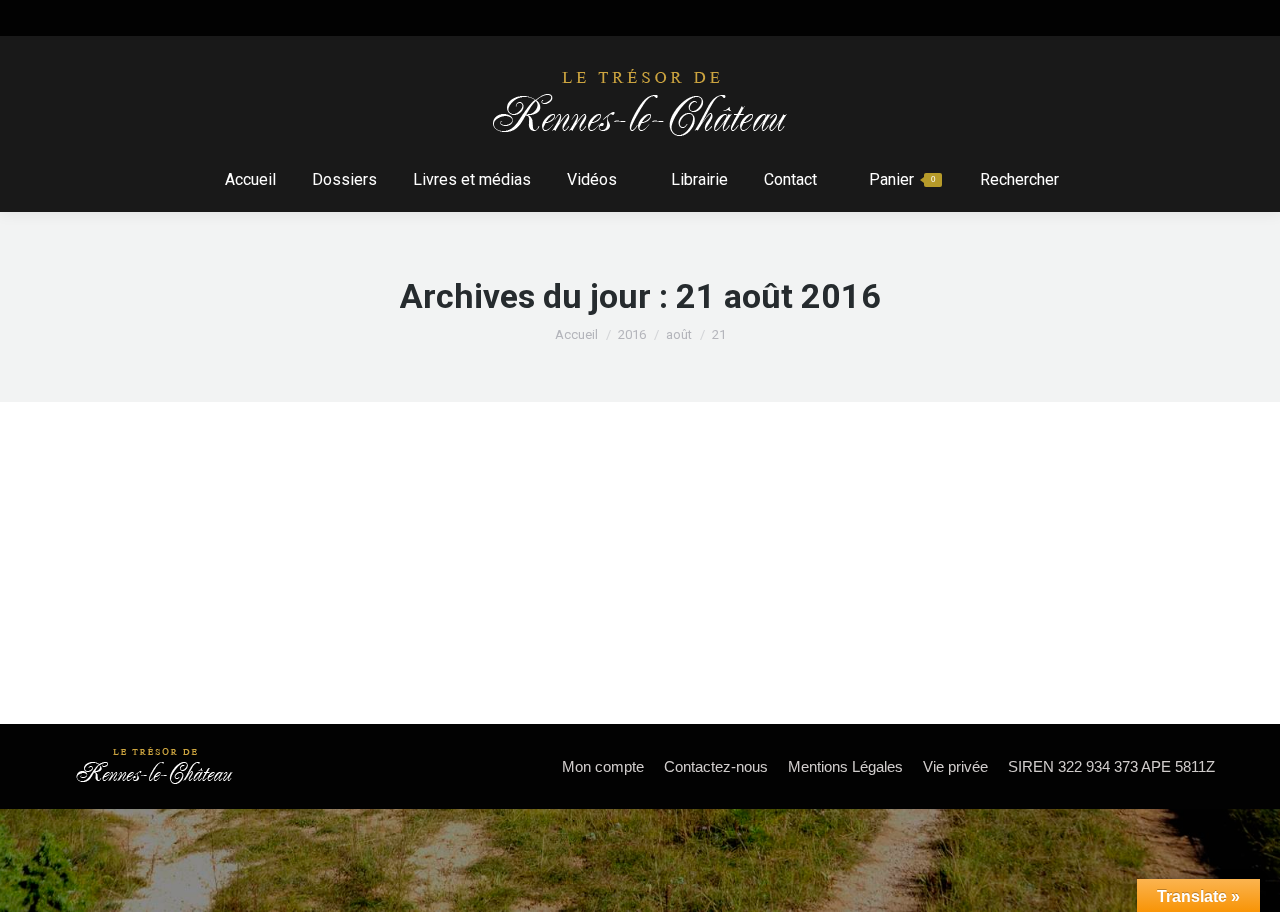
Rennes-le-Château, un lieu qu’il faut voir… (282, 507)
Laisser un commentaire (512, 542)
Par (264, 542)
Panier (902, 179)
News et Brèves (142, 542)
